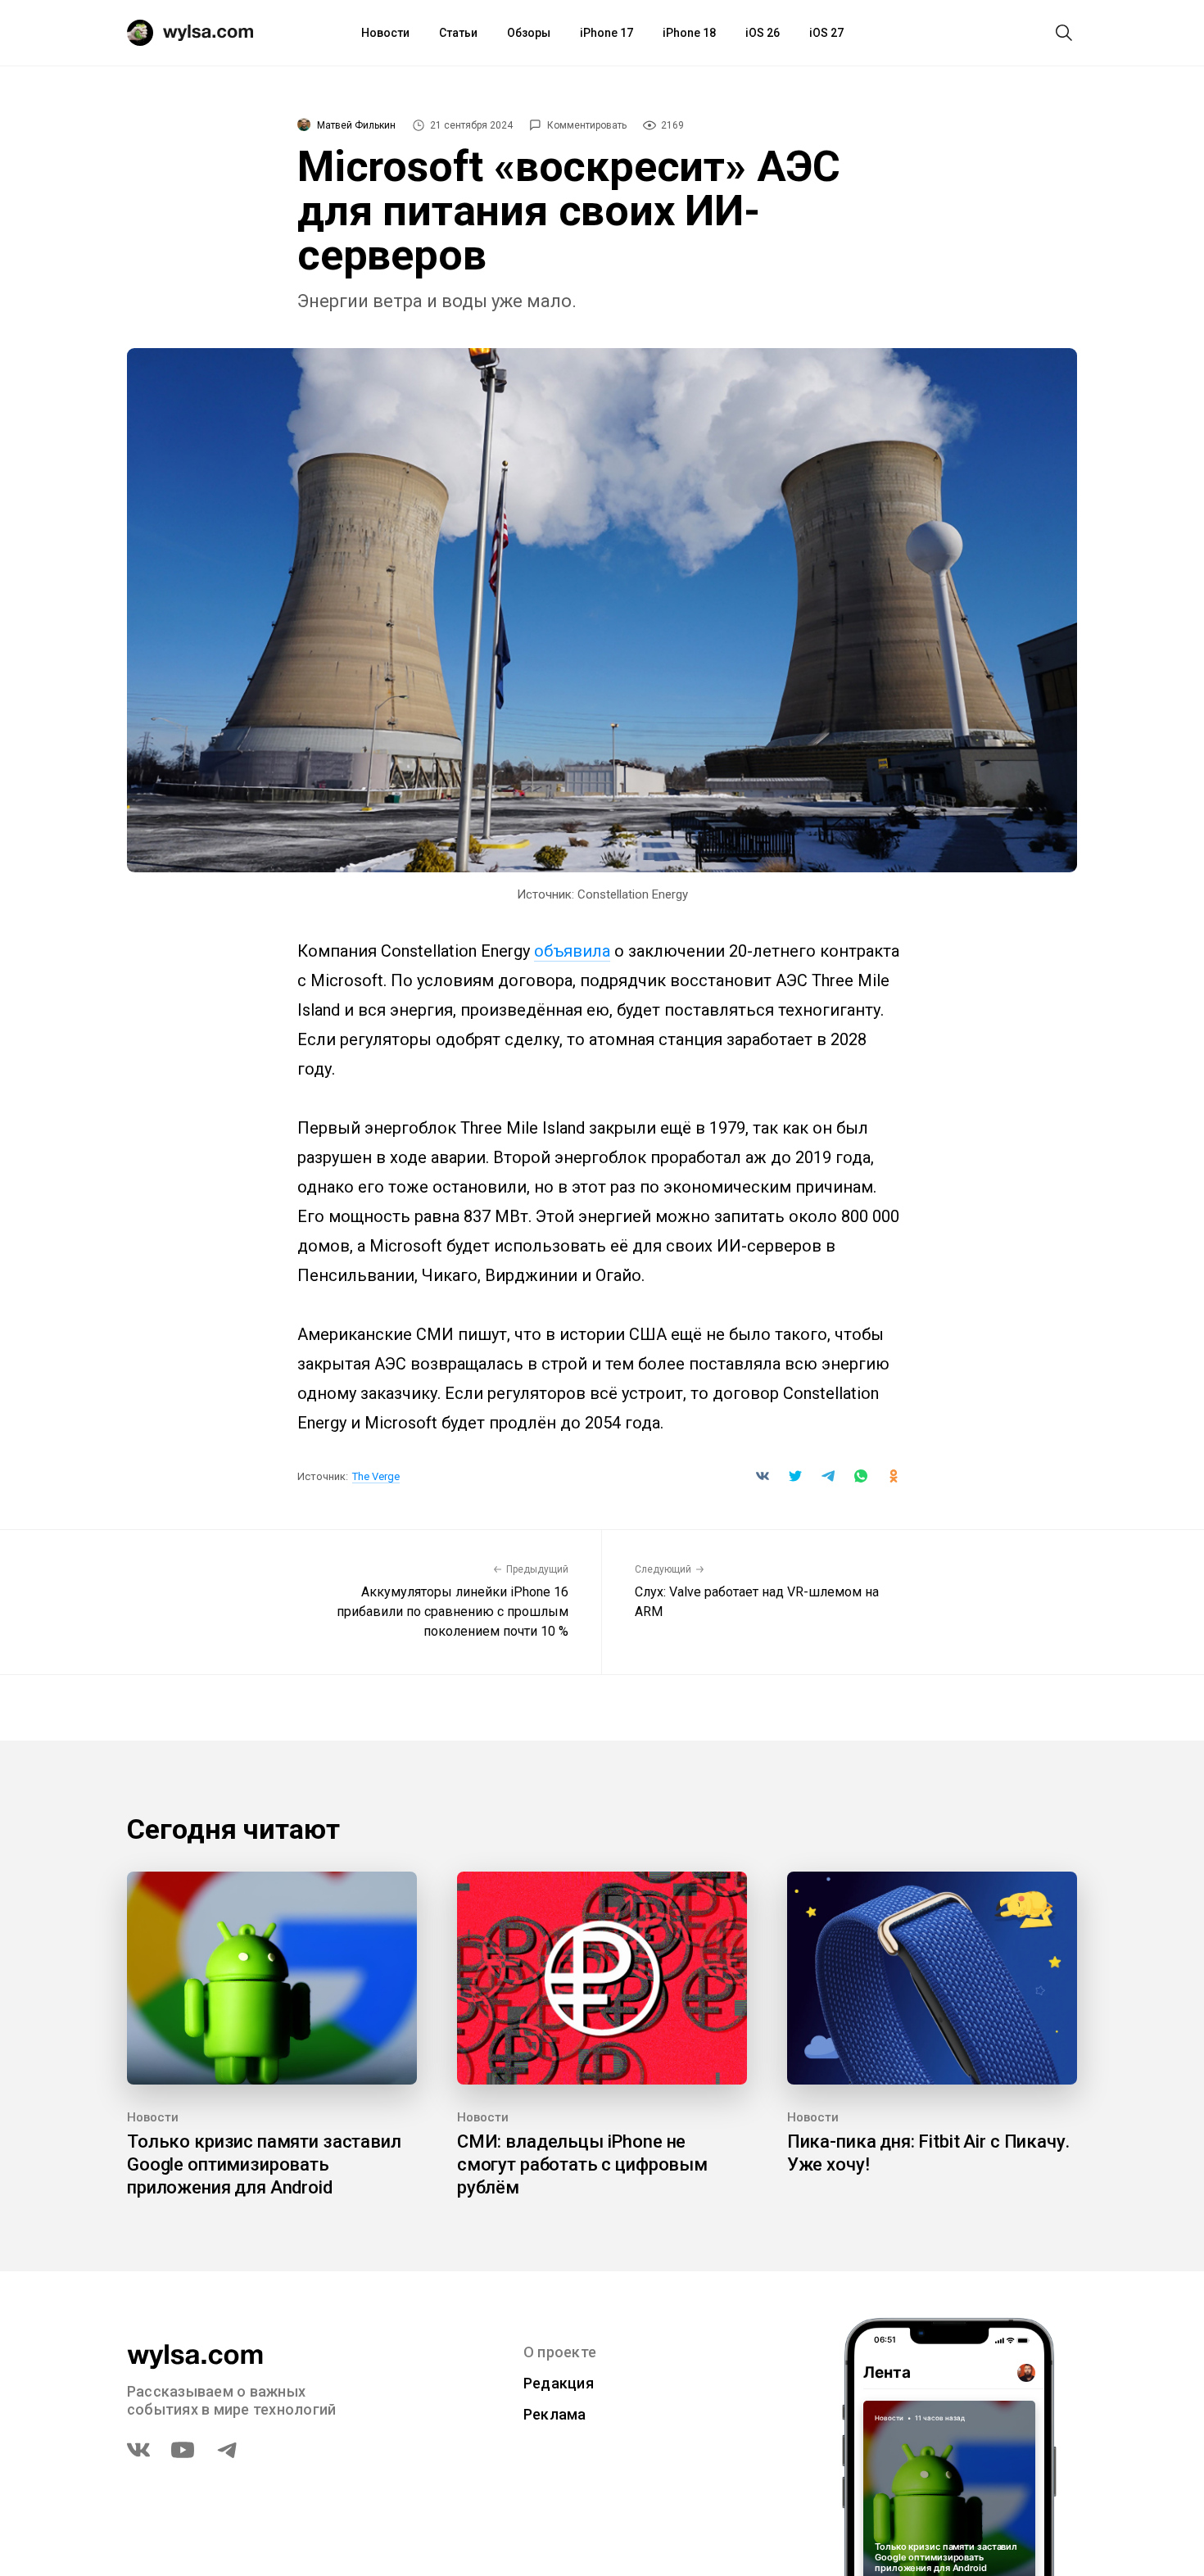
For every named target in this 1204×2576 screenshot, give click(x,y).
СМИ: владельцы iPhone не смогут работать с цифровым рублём (582, 2164)
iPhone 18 (689, 33)
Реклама (555, 2414)
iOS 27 (826, 33)
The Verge (376, 1476)
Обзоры (529, 33)
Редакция (559, 2383)
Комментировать (587, 125)
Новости (385, 33)
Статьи (458, 33)
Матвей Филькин (356, 125)
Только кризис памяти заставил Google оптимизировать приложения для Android (264, 2164)
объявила (572, 951)
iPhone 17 (607, 33)
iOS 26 (763, 33)
